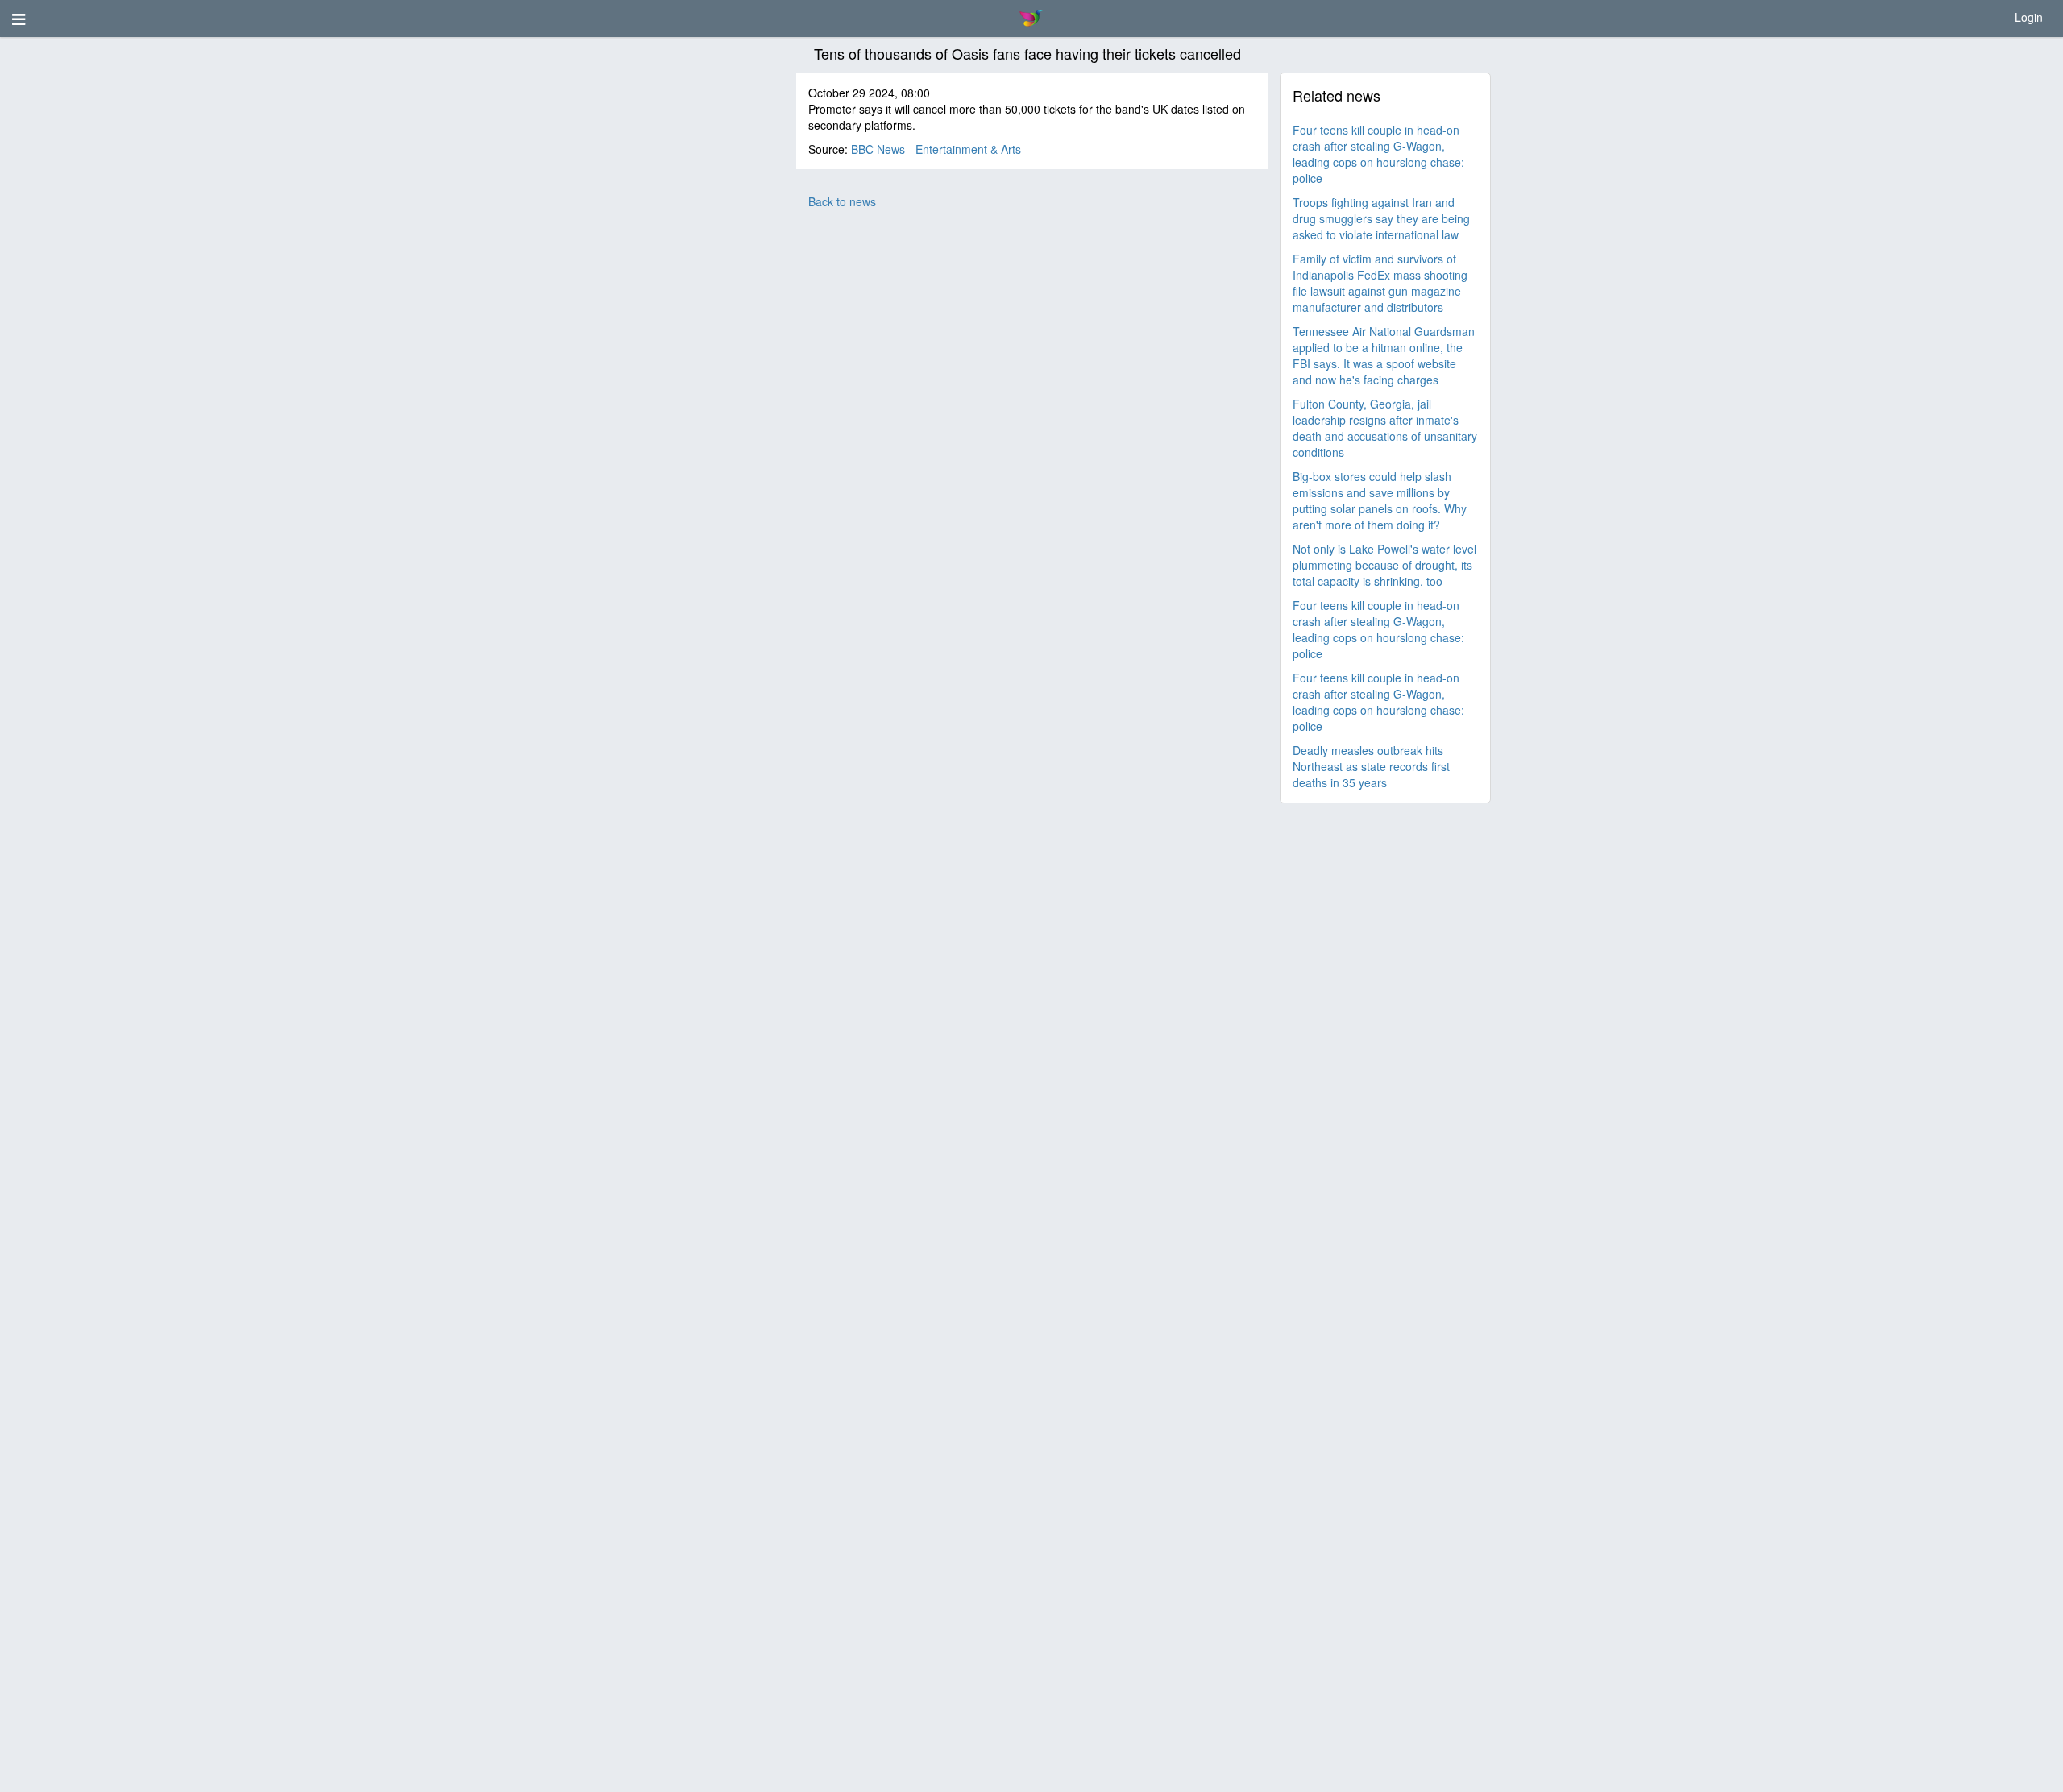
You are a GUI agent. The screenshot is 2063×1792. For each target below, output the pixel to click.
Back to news (842, 201)
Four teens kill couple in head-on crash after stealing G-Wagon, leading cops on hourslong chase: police (1378, 154)
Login (2029, 17)
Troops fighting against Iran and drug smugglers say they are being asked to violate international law (1381, 218)
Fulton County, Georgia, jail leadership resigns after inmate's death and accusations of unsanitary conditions (1385, 428)
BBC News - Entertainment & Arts (936, 149)
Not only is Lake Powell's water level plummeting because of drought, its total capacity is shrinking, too (1384, 565)
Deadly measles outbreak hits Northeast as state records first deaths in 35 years (1371, 766)
